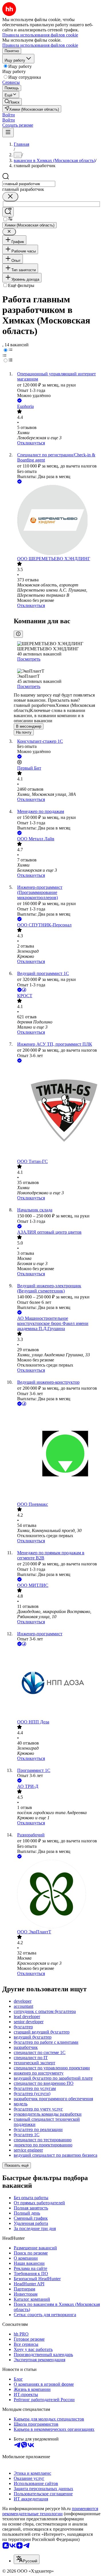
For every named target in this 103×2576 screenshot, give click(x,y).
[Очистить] (10, 197)
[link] (12, 102)
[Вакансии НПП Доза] (57, 1683)
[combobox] (29, 184)
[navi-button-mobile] (8, 132)
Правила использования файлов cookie (40, 45)
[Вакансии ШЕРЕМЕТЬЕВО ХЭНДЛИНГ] (57, 521)
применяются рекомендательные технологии (50, 2511)
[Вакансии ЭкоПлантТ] (57, 1895)
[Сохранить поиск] (8, 212)
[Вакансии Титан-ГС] (57, 1111)
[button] (9, 115)
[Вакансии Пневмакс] (57, 1454)
